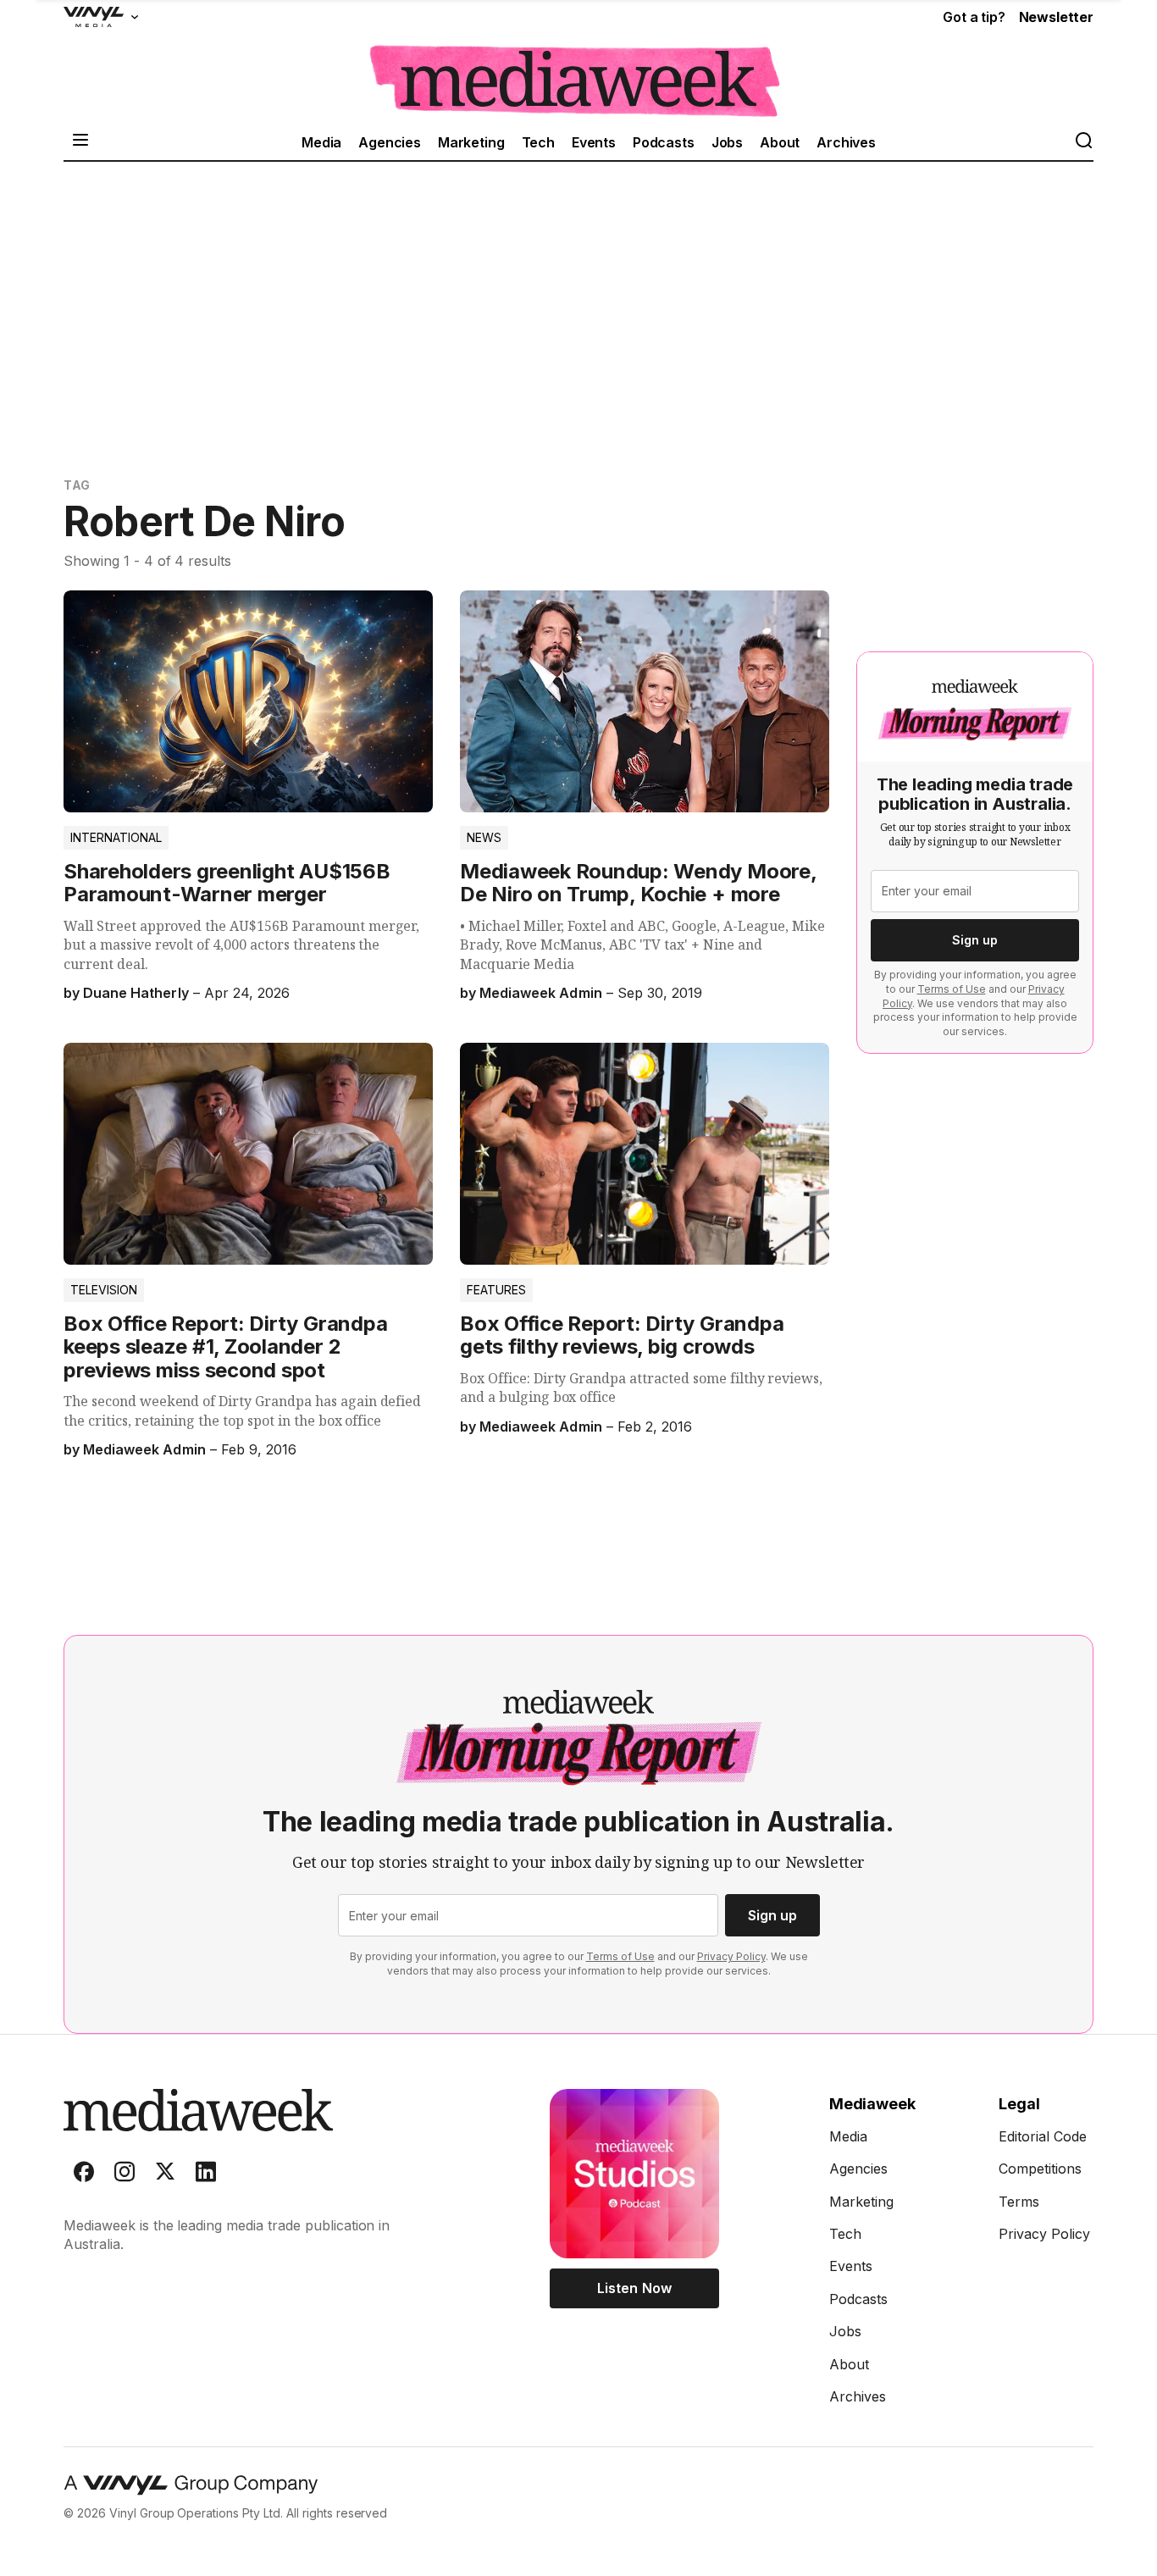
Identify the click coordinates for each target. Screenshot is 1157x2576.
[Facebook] (84, 2175)
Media (321, 142)
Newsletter (1056, 17)
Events (594, 142)
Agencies (390, 142)
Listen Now (634, 2288)
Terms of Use (952, 989)
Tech (538, 142)
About (780, 142)
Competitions (1040, 2169)
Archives (846, 142)
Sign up (975, 940)
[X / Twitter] (165, 2175)
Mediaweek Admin (540, 993)
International (116, 837)
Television (104, 1290)
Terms (1019, 2202)
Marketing (471, 142)
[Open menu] (80, 142)
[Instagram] (125, 2175)
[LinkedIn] (206, 2175)
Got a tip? (974, 17)
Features (496, 1290)
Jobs (727, 142)
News (484, 837)
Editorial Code (1043, 2136)
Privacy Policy (731, 1956)
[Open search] (1083, 142)
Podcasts (664, 142)
